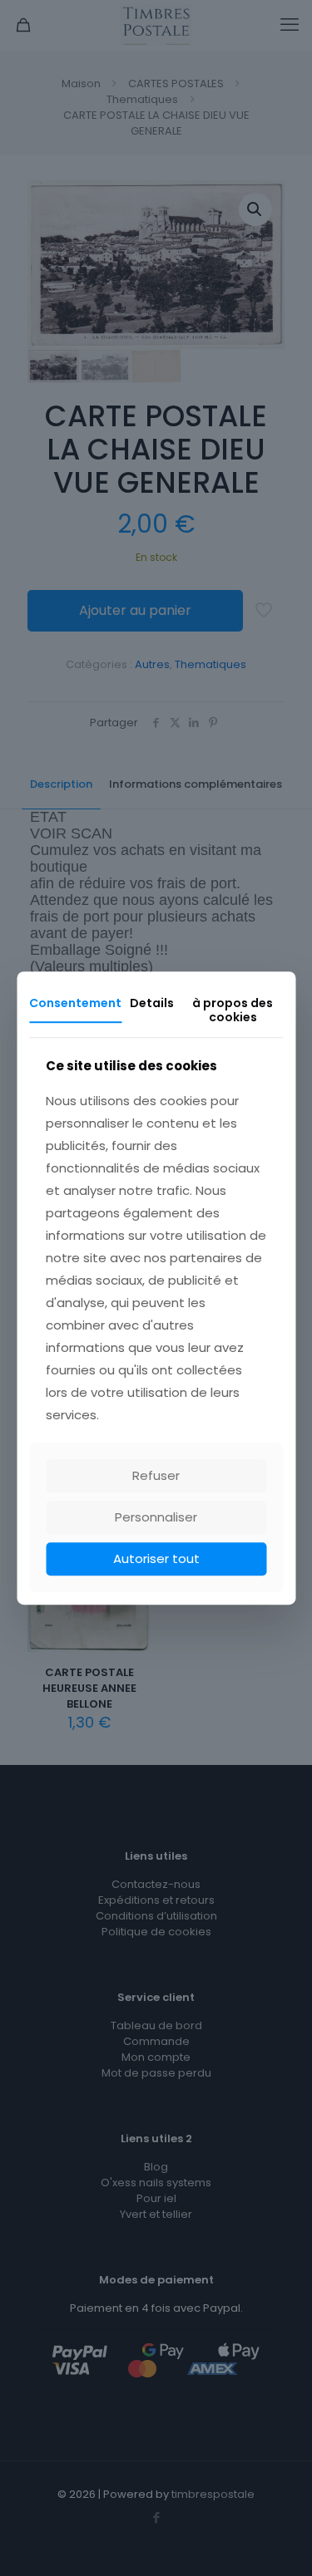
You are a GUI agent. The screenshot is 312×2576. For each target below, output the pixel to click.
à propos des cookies (233, 1010)
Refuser (156, 1475)
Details (152, 1003)
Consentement (75, 1003)
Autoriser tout (156, 1558)
